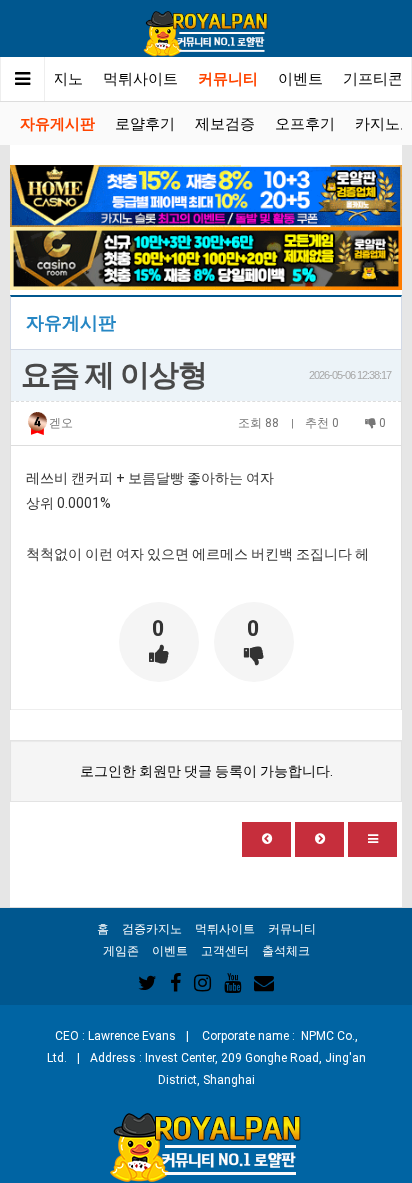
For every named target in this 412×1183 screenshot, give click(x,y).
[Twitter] (147, 983)
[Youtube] (232, 983)
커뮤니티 (228, 79)
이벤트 (300, 79)
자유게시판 (57, 124)
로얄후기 (145, 124)
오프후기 (305, 124)
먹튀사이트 (140, 79)
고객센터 (225, 951)
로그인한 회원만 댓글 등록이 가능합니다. (206, 771)
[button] (266, 839)
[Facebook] (175, 983)
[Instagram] (202, 983)
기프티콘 (373, 79)
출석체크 (286, 951)
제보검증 (225, 124)
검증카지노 (152, 929)
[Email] (264, 983)
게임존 (121, 951)
